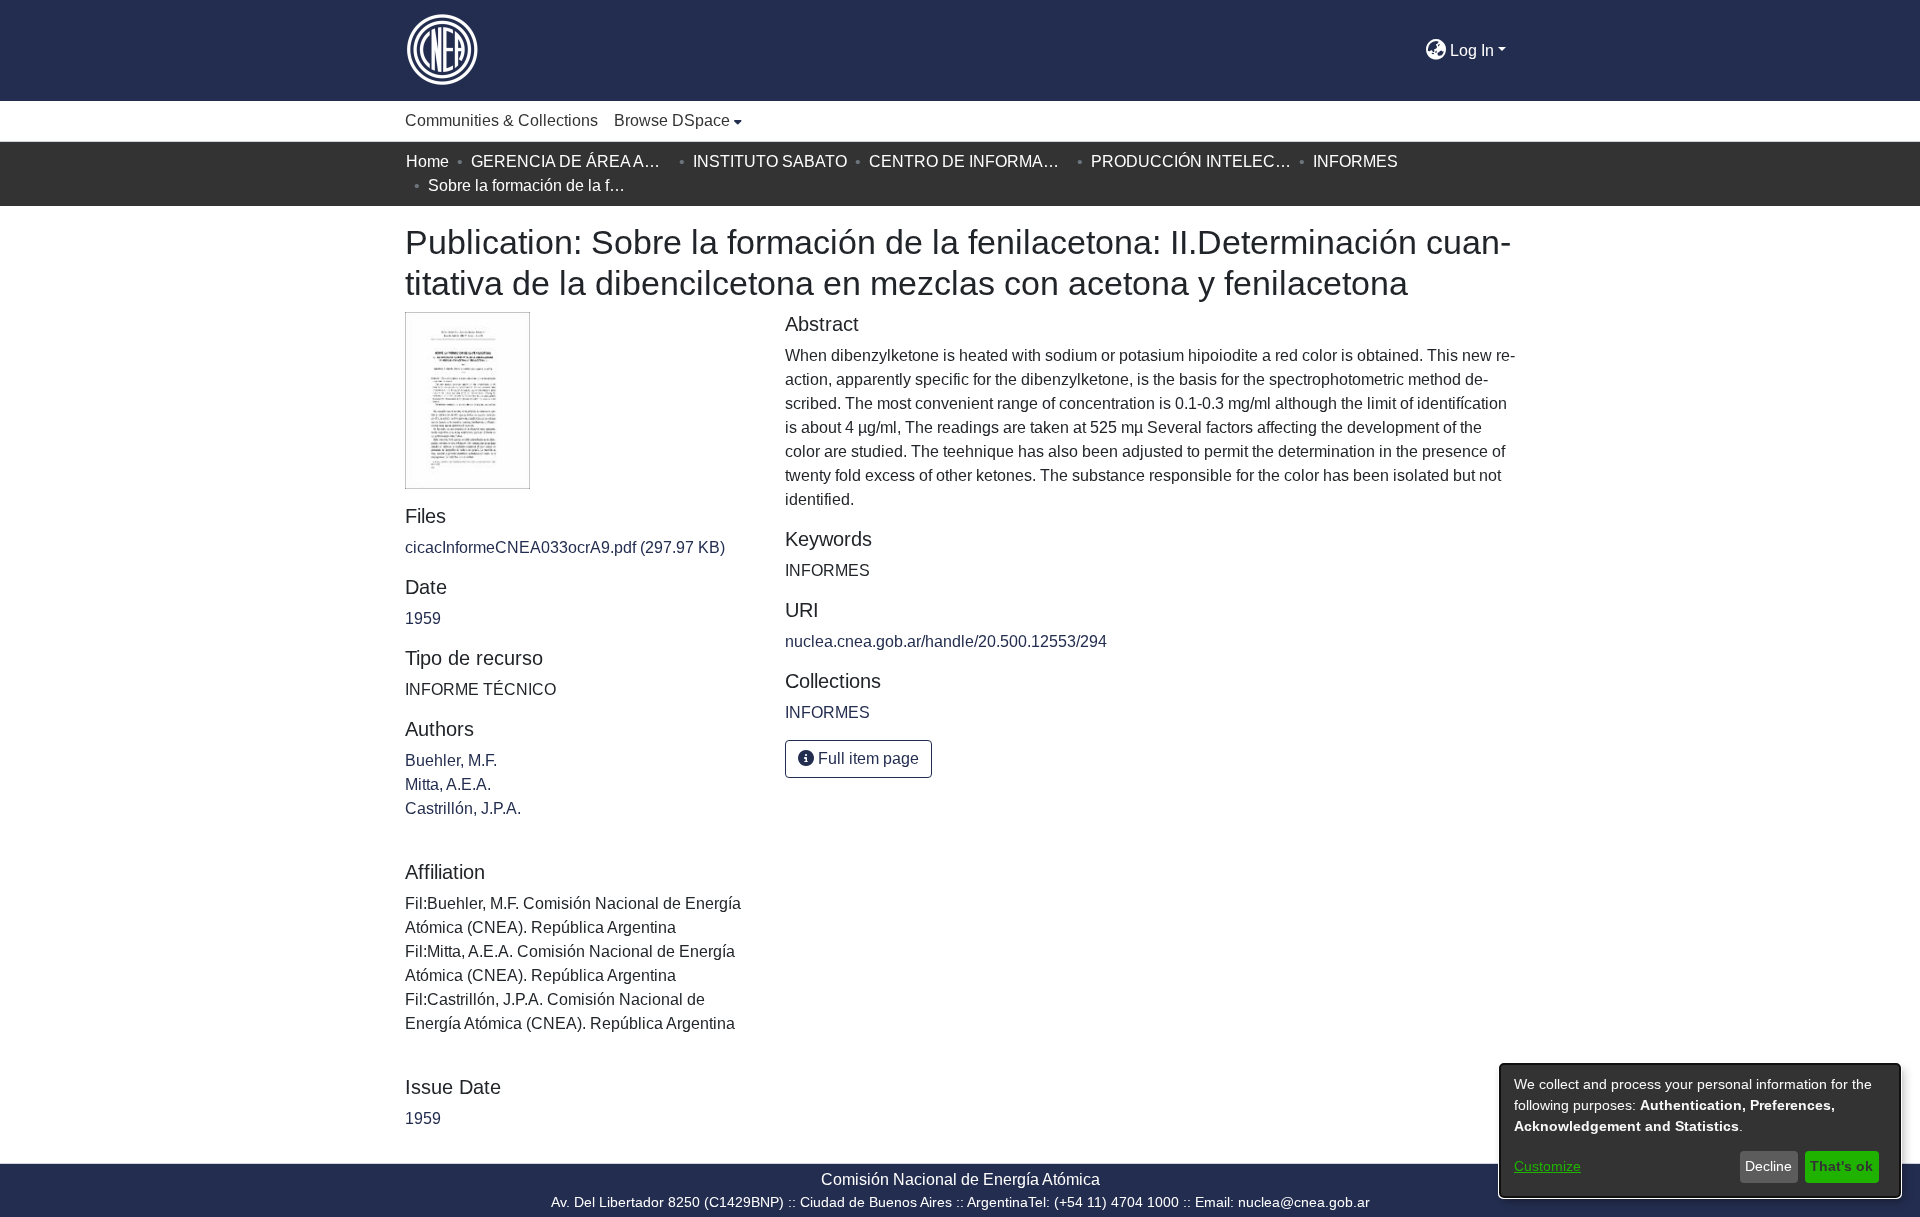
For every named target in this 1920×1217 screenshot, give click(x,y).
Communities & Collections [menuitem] (501, 120)
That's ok (1841, 1166)
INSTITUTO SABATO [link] (770, 161)
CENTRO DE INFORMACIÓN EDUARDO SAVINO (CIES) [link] (969, 161)
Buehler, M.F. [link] (451, 760)
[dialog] (1700, 1130)
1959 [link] (423, 618)
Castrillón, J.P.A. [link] (463, 808)
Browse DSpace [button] (672, 120)
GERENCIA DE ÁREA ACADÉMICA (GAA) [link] (571, 161)
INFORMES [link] (1355, 161)
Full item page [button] (866, 758)
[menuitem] (678, 121)
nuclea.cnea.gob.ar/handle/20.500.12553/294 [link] (946, 641)
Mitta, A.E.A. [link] (448, 784)
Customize (1547, 1166)
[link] (565, 547)
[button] (1409, 51)
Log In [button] (1474, 50)
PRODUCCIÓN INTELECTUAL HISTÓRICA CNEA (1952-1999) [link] (1191, 161)
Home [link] (427, 161)
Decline (1768, 1166)
